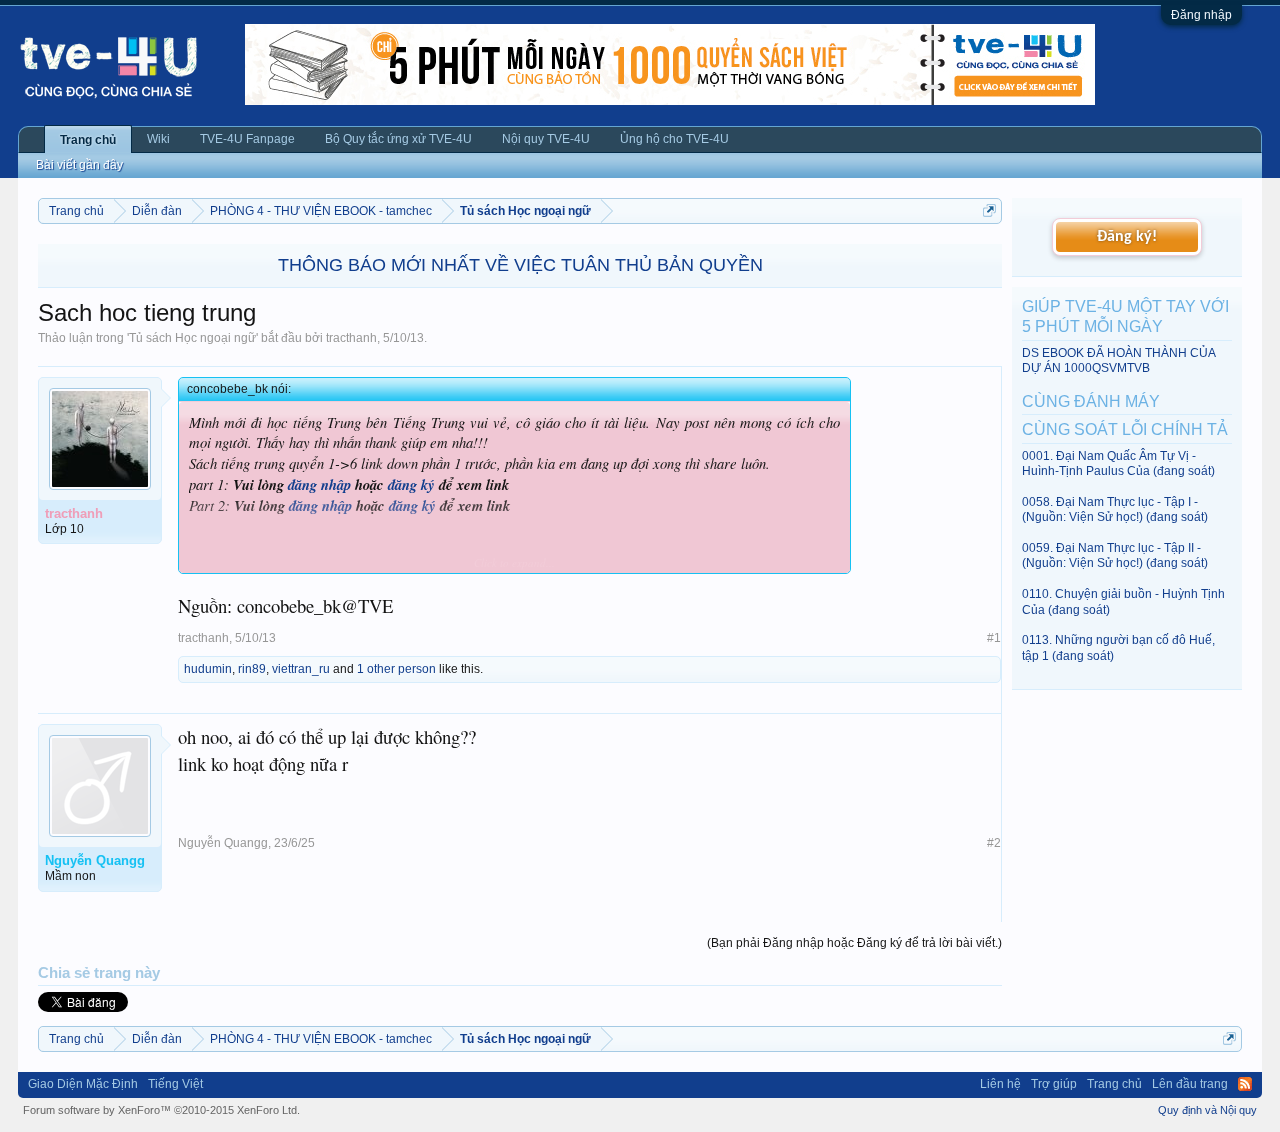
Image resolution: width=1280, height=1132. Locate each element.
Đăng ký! (1127, 237)
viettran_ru (301, 669)
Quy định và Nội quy (1207, 1110)
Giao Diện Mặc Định (83, 1084)
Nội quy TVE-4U (546, 139)
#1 (994, 638)
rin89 (252, 669)
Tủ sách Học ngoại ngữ (192, 338)
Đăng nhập (1201, 15)
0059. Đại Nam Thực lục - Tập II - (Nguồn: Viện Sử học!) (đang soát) (1115, 555)
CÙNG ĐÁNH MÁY (1091, 401)
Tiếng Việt (175, 1084)
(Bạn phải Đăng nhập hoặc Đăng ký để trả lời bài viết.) (854, 943)
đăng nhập (319, 484)
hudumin (208, 669)
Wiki (158, 139)
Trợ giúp (1054, 1084)
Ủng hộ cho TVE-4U (674, 139)
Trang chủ (88, 140)
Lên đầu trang (1190, 1084)
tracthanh (351, 338)
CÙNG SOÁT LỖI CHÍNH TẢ (1125, 429)
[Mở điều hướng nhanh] (989, 210)
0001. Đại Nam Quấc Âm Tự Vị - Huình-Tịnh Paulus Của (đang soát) (1118, 463)
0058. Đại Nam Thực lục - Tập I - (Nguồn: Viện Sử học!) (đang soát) (1115, 509)
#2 (994, 843)
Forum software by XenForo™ (161, 1110)
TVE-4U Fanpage (247, 139)
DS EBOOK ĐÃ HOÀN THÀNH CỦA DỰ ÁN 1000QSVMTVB (1118, 360)
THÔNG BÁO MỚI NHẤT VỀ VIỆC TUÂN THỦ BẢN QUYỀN (520, 265)
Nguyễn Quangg (223, 843)
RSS (1245, 1084)
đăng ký (411, 484)
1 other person (396, 669)
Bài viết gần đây (79, 165)
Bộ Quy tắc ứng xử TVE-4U (398, 139)
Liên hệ (1000, 1084)
